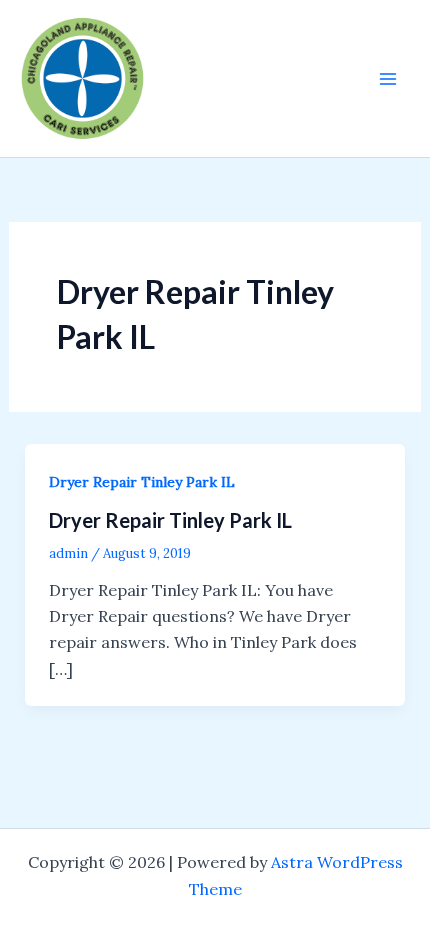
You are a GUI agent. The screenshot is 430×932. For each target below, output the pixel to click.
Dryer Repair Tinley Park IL (142, 482)
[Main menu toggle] (388, 79)
